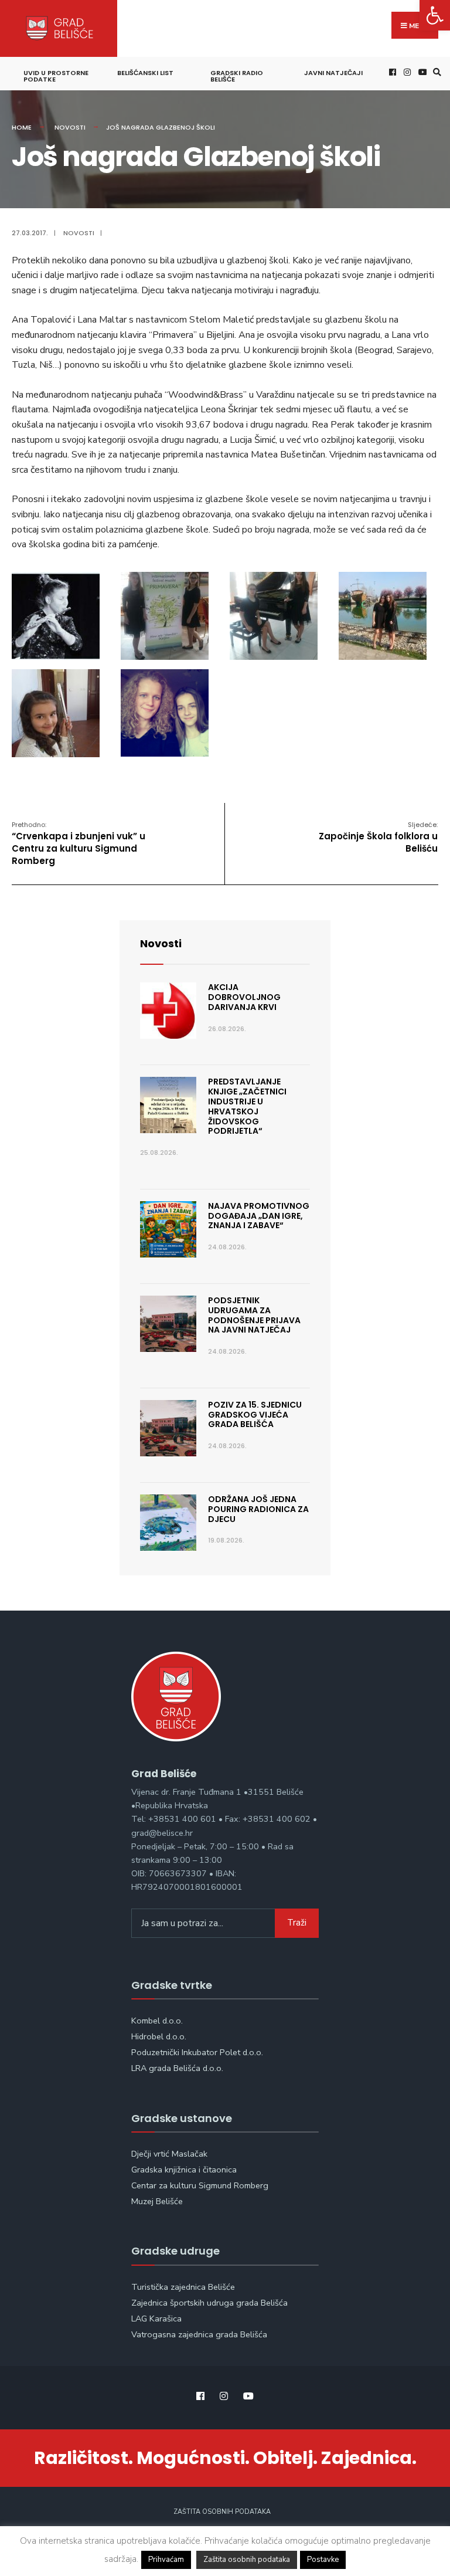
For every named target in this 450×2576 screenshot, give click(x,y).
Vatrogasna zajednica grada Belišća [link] (199, 2334)
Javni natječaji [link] (333, 73)
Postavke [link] (323, 2560)
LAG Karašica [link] (156, 2319)
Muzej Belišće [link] (157, 2201)
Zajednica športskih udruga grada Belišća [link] (209, 2303)
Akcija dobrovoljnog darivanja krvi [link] (244, 997)
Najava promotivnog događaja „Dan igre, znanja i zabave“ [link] (259, 1216)
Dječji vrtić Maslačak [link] (169, 2154)
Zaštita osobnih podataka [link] (222, 2512)
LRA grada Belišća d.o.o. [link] (177, 2068)
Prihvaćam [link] (166, 2560)
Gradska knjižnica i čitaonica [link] (184, 2170)
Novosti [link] (70, 127)
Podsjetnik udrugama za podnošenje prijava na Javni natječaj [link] (254, 1315)
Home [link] (22, 127)
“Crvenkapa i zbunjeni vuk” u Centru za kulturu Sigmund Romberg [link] (79, 843)
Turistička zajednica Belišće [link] (183, 2287)
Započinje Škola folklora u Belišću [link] (378, 837)
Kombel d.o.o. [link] (157, 2021)
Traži (297, 1923)
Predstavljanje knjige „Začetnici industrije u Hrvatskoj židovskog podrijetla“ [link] (247, 1106)
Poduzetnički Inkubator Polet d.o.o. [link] (197, 2052)
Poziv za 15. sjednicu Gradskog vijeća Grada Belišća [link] (255, 1415)
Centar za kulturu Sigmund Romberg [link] (200, 2185)
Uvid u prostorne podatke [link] (56, 76)
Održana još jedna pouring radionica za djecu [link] (258, 1509)
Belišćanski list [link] (145, 73)
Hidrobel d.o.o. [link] (159, 2036)
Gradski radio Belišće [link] (237, 76)
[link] (435, 15)
